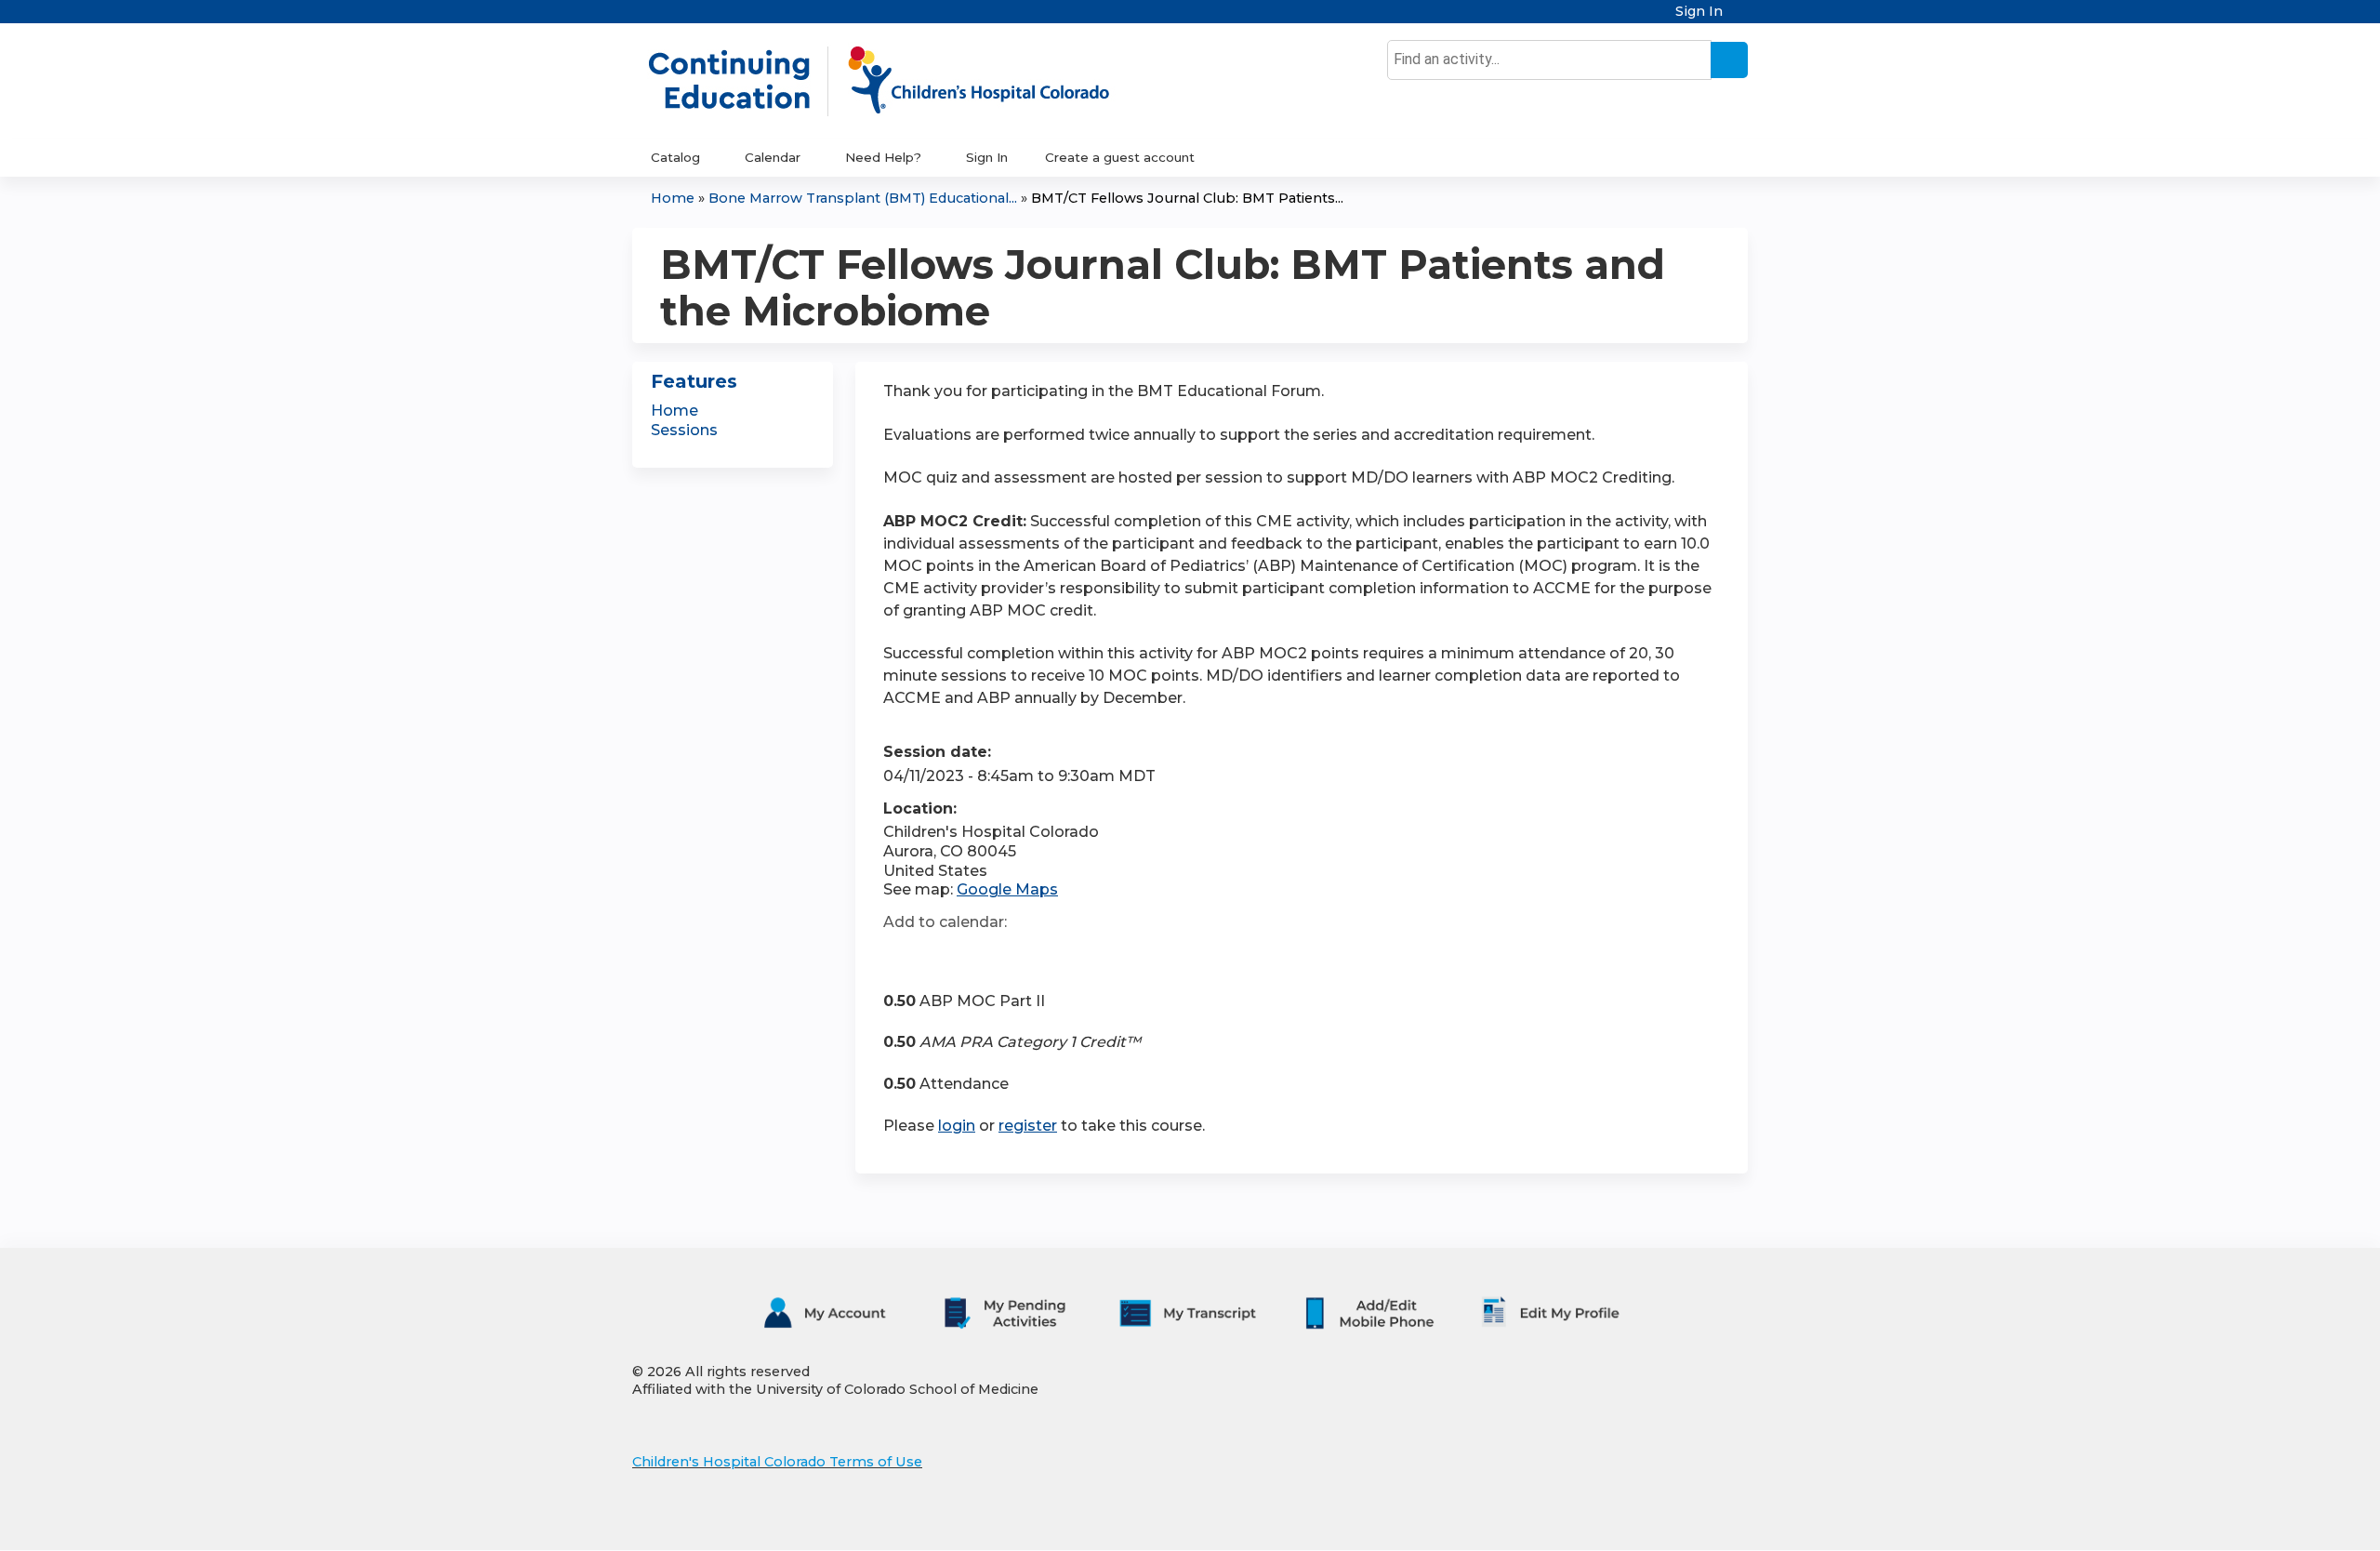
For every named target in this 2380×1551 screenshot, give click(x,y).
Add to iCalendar (986, 955)
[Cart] (1742, 18)
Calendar (773, 157)
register (1028, 1126)
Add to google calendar (902, 956)
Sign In (1699, 12)
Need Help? (883, 157)
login (957, 1126)
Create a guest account (1120, 157)
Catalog (675, 157)
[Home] (898, 81)
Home (673, 198)
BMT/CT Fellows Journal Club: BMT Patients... (1187, 198)
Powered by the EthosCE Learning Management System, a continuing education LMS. (1682, 1520)
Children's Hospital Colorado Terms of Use (777, 1462)
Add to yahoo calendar (944, 956)
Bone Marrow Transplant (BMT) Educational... (863, 198)
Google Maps (1007, 889)
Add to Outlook (1031, 956)
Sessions (684, 430)
